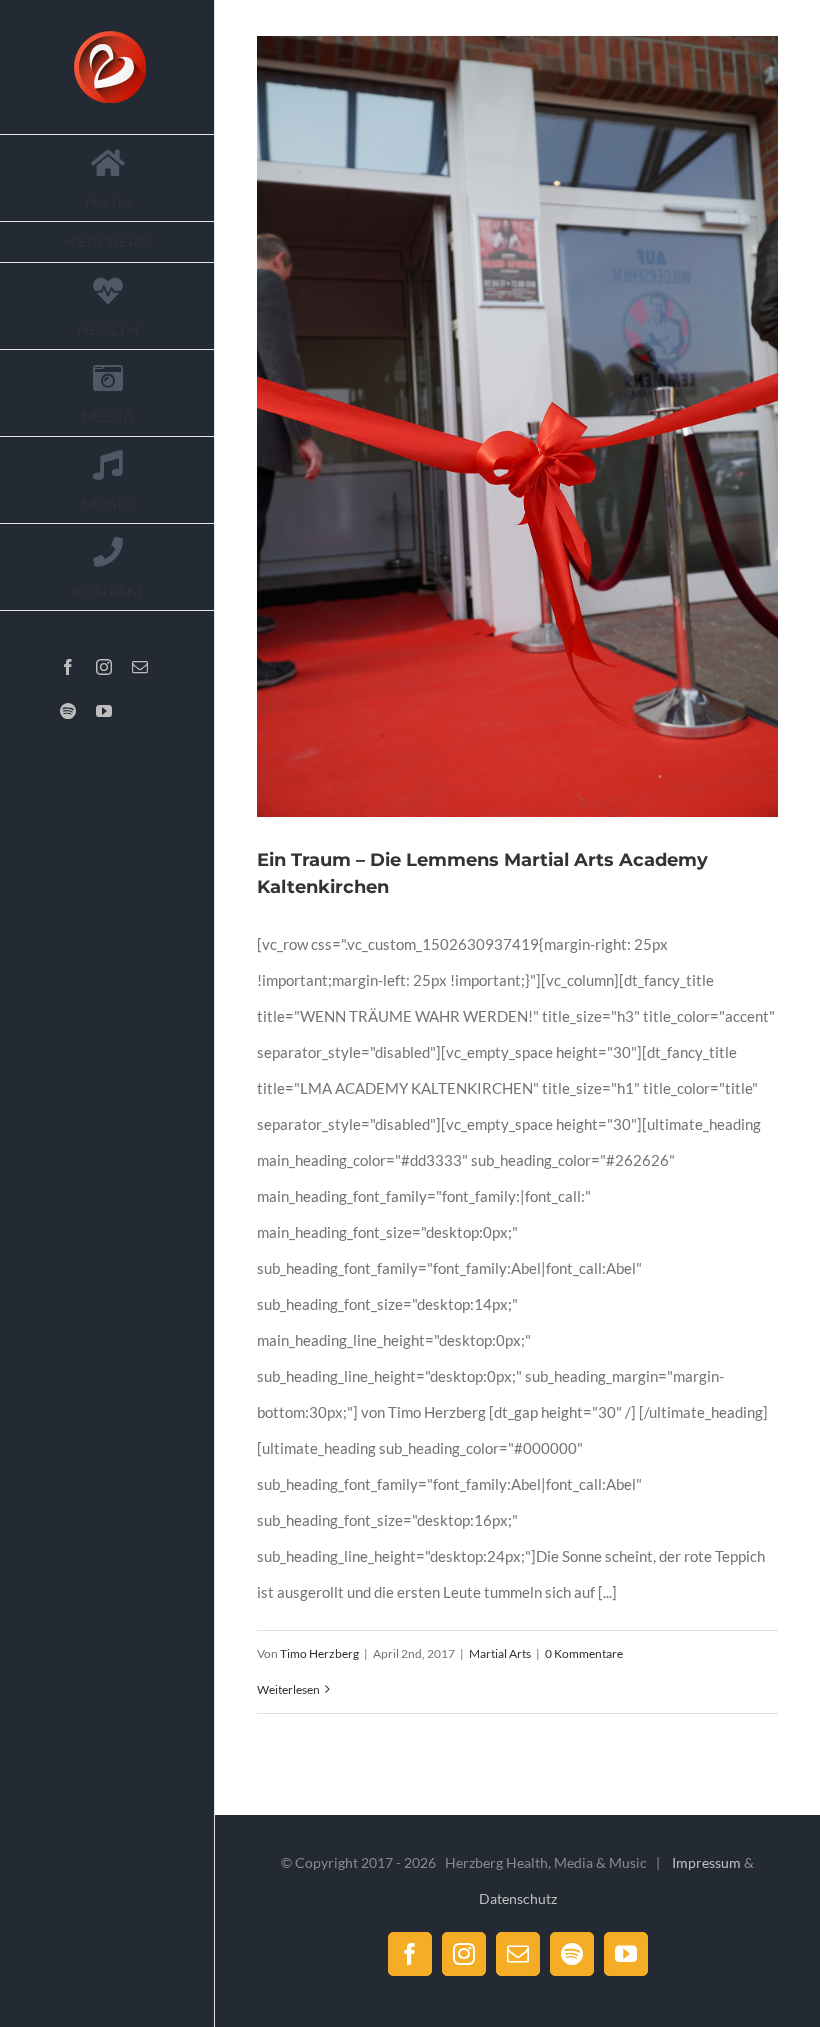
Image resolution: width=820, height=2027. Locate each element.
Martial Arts (500, 1653)
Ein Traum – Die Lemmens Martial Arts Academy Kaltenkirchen (494, 427)
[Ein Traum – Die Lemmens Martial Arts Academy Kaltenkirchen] (517, 426)
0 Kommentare (584, 1653)
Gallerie (542, 427)
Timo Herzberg (319, 1653)
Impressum (706, 1862)
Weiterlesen (288, 1689)
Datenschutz (518, 1898)
